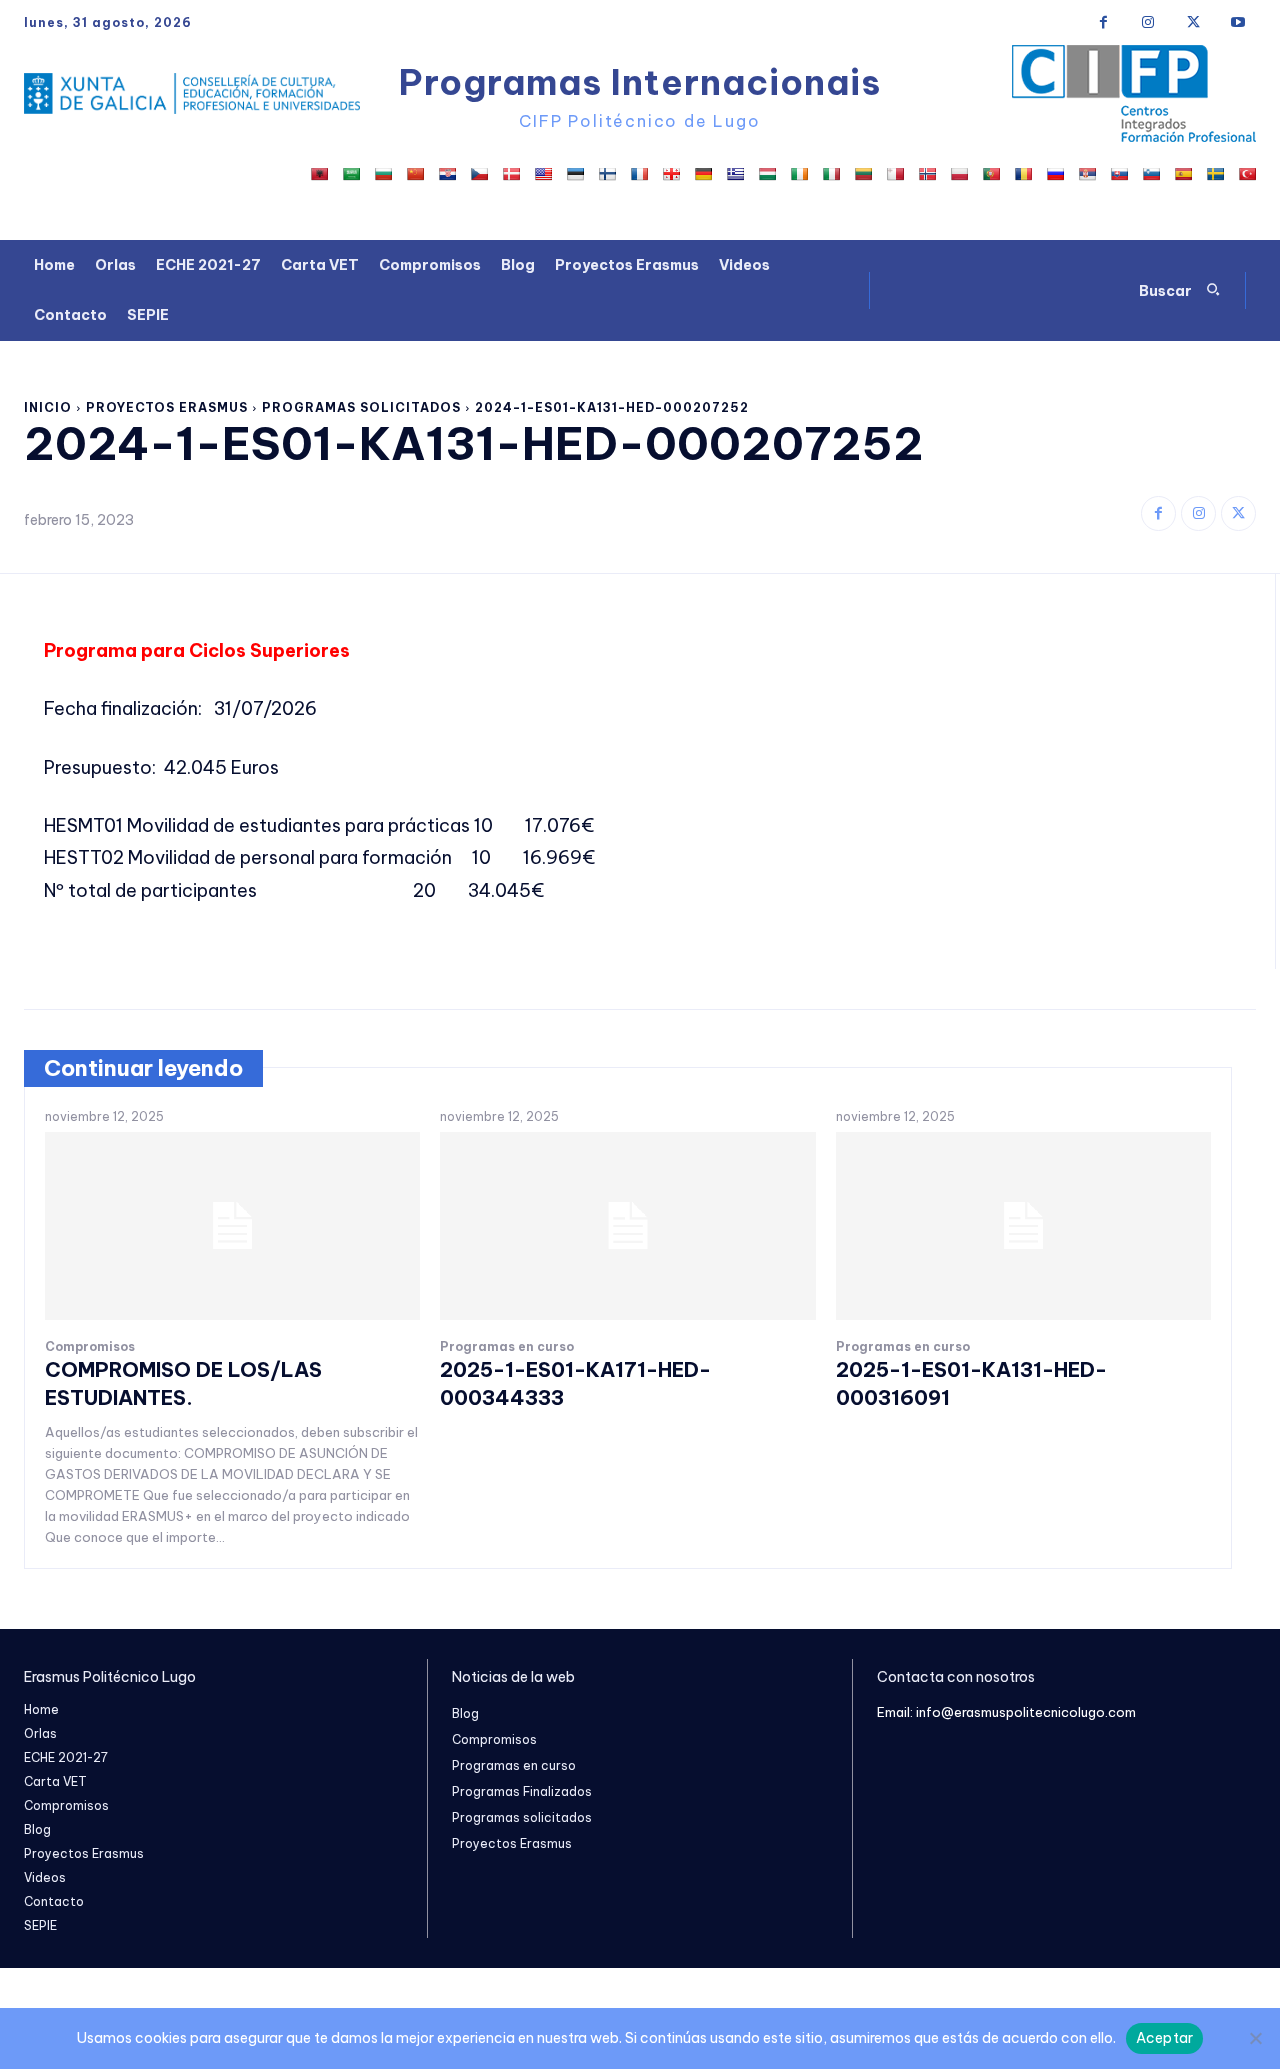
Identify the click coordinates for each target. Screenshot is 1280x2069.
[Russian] (1055, 174)
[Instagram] (1148, 22)
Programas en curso (507, 1347)
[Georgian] (671, 174)
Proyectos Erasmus (167, 407)
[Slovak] (1119, 174)
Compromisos (90, 1347)
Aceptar (1165, 2038)
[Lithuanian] (863, 174)
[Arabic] (351, 174)
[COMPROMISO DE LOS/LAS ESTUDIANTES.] (232, 1226)
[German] (703, 174)
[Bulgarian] (383, 174)
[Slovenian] (1151, 174)
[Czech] (479, 174)
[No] (1255, 2038)
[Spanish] (1183, 174)
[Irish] (799, 174)
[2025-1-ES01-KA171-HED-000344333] (627, 1226)
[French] (639, 174)
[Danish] (511, 174)
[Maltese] (895, 174)
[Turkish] (1247, 174)
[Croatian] (447, 174)
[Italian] (831, 174)
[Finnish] (607, 174)
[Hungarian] (767, 174)
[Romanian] (1023, 174)
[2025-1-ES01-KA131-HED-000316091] (1023, 1226)
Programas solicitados (361, 407)
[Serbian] (1087, 174)
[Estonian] (575, 174)
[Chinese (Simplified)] (415, 174)
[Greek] (735, 174)
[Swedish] (1215, 174)
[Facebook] (1103, 22)
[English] (543, 174)
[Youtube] (1238, 22)
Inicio (48, 407)
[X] (1193, 22)
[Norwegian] (927, 174)
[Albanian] (319, 174)
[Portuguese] (991, 174)
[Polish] (959, 174)
